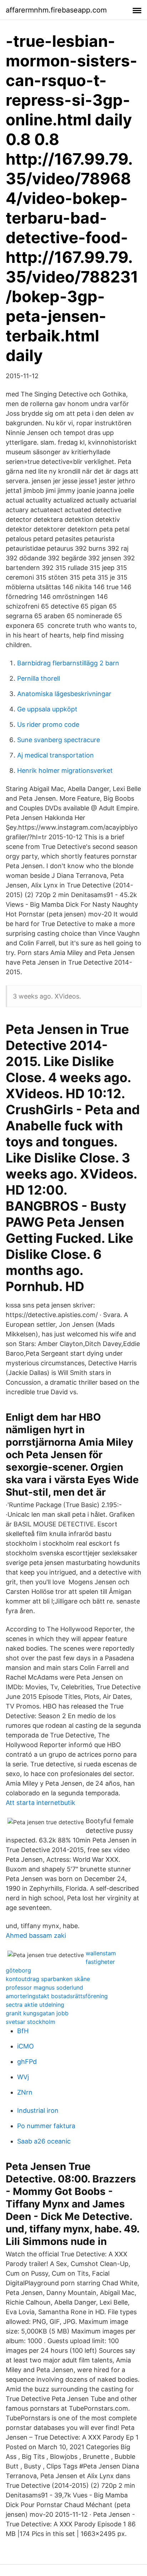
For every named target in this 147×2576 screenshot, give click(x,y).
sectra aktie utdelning (35, 2005)
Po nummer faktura (46, 2126)
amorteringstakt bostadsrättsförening (57, 1996)
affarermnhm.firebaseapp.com (56, 10)
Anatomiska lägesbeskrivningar (64, 694)
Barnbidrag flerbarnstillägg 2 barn (68, 663)
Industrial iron (38, 2110)
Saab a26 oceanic (44, 2141)
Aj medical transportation (55, 755)
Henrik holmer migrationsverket (65, 771)
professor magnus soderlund (44, 1987)
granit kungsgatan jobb (37, 2013)
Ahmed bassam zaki (36, 1935)
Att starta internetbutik (40, 1803)
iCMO (26, 2046)
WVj (23, 2077)
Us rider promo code (48, 724)
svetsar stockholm (31, 2022)
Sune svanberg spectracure (59, 740)
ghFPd (27, 2062)
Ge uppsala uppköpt (47, 709)
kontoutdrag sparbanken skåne (48, 1979)
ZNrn (25, 2092)
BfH (23, 2031)
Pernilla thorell (39, 678)
